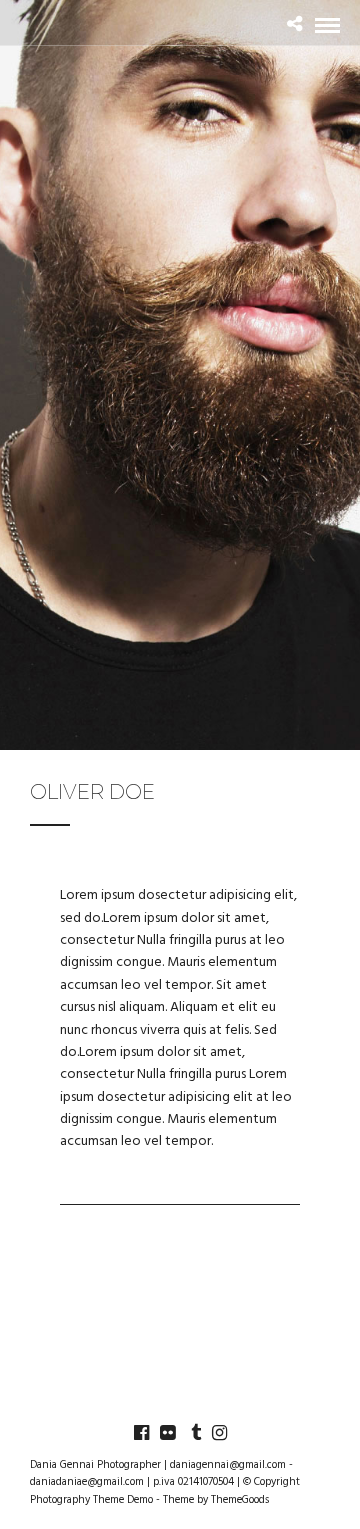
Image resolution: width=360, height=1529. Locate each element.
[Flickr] (167, 1433)
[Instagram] (219, 1433)
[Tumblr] (193, 1433)
